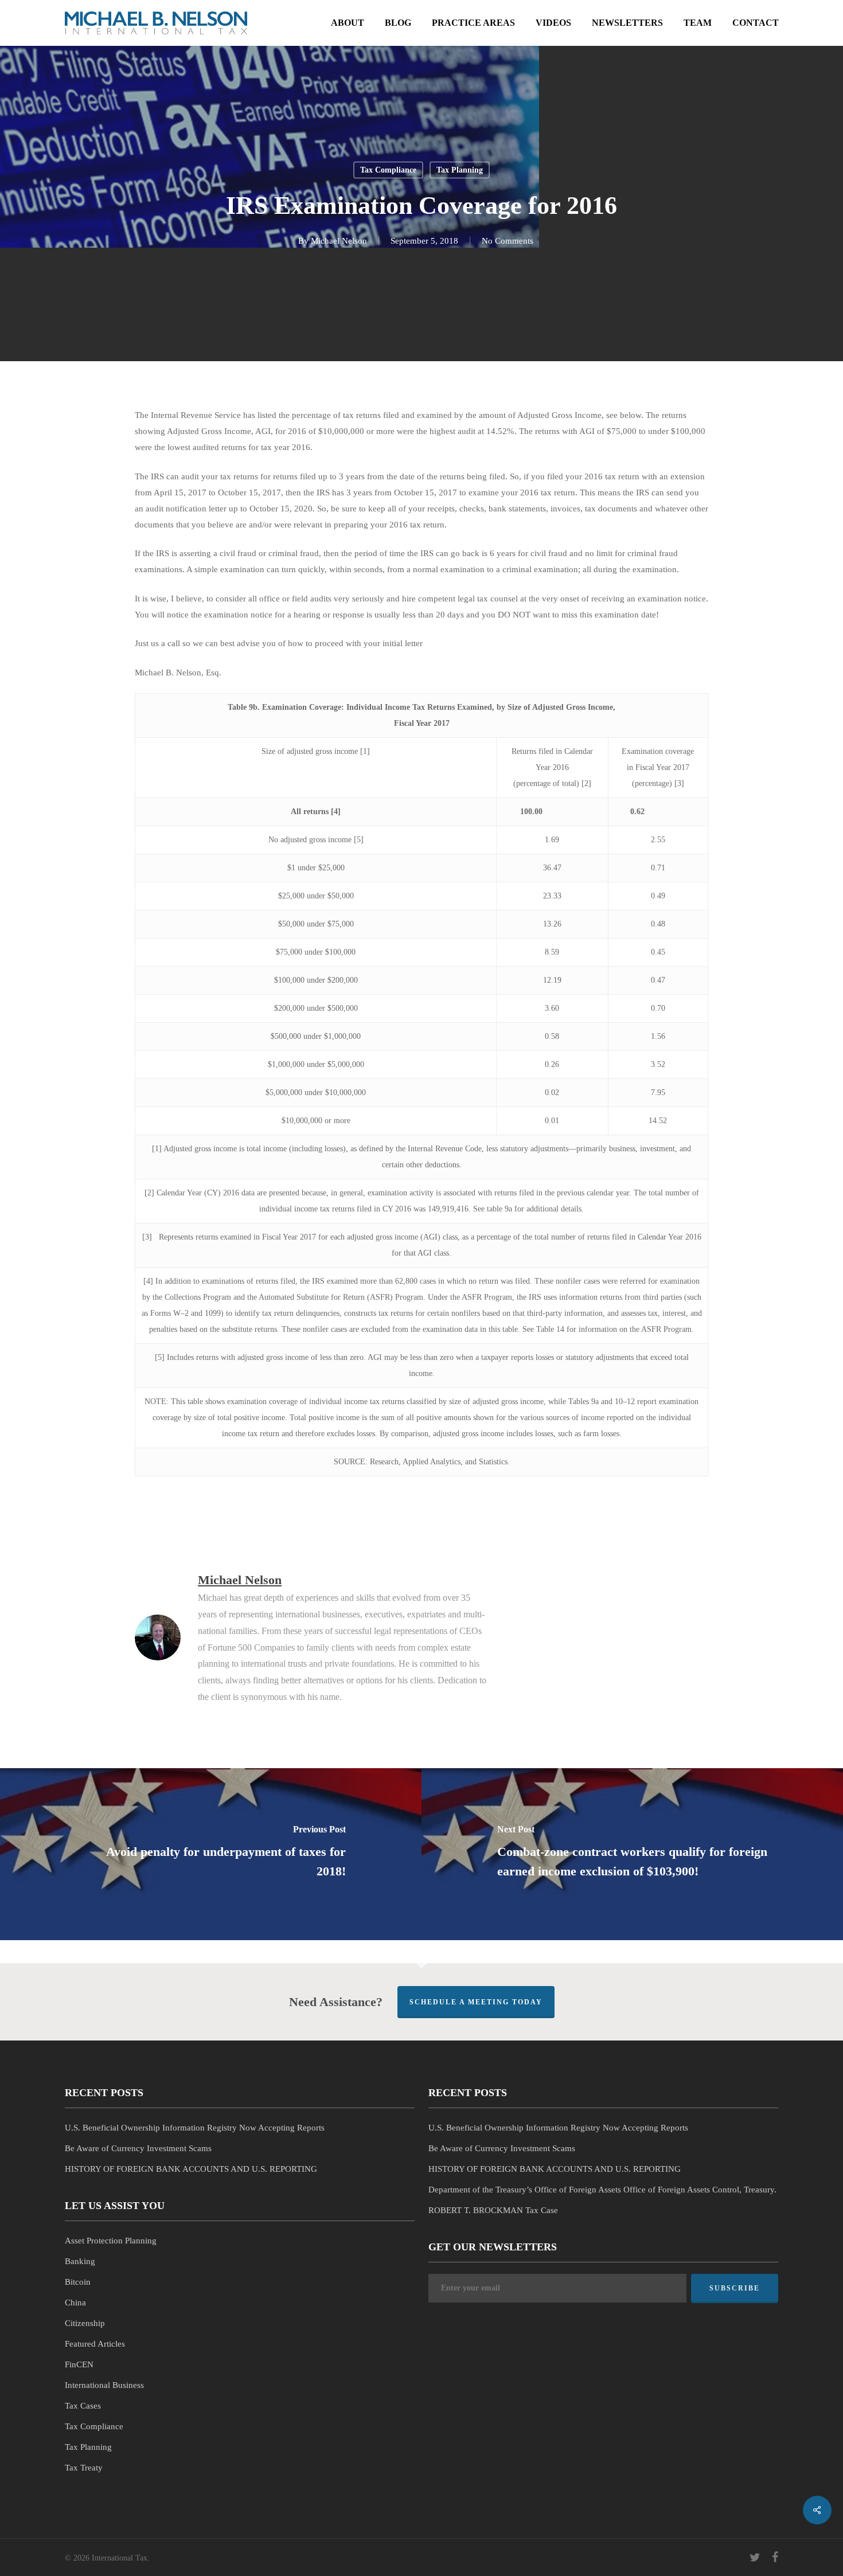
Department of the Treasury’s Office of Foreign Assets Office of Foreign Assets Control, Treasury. (602, 2190)
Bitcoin (78, 2282)
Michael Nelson (339, 241)
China (75, 2303)
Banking (80, 2261)
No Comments (508, 241)
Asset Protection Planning (111, 2241)
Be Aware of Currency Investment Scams (138, 2148)
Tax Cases (83, 2406)
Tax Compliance (388, 170)
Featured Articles (95, 2344)
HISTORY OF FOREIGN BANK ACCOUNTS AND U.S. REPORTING (191, 2169)
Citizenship (85, 2323)
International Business (104, 2385)
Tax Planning (460, 170)
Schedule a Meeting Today (476, 2002)
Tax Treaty (84, 2468)
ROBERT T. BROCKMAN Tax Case (493, 2210)
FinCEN (79, 2364)
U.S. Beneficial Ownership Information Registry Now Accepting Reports (195, 2128)
